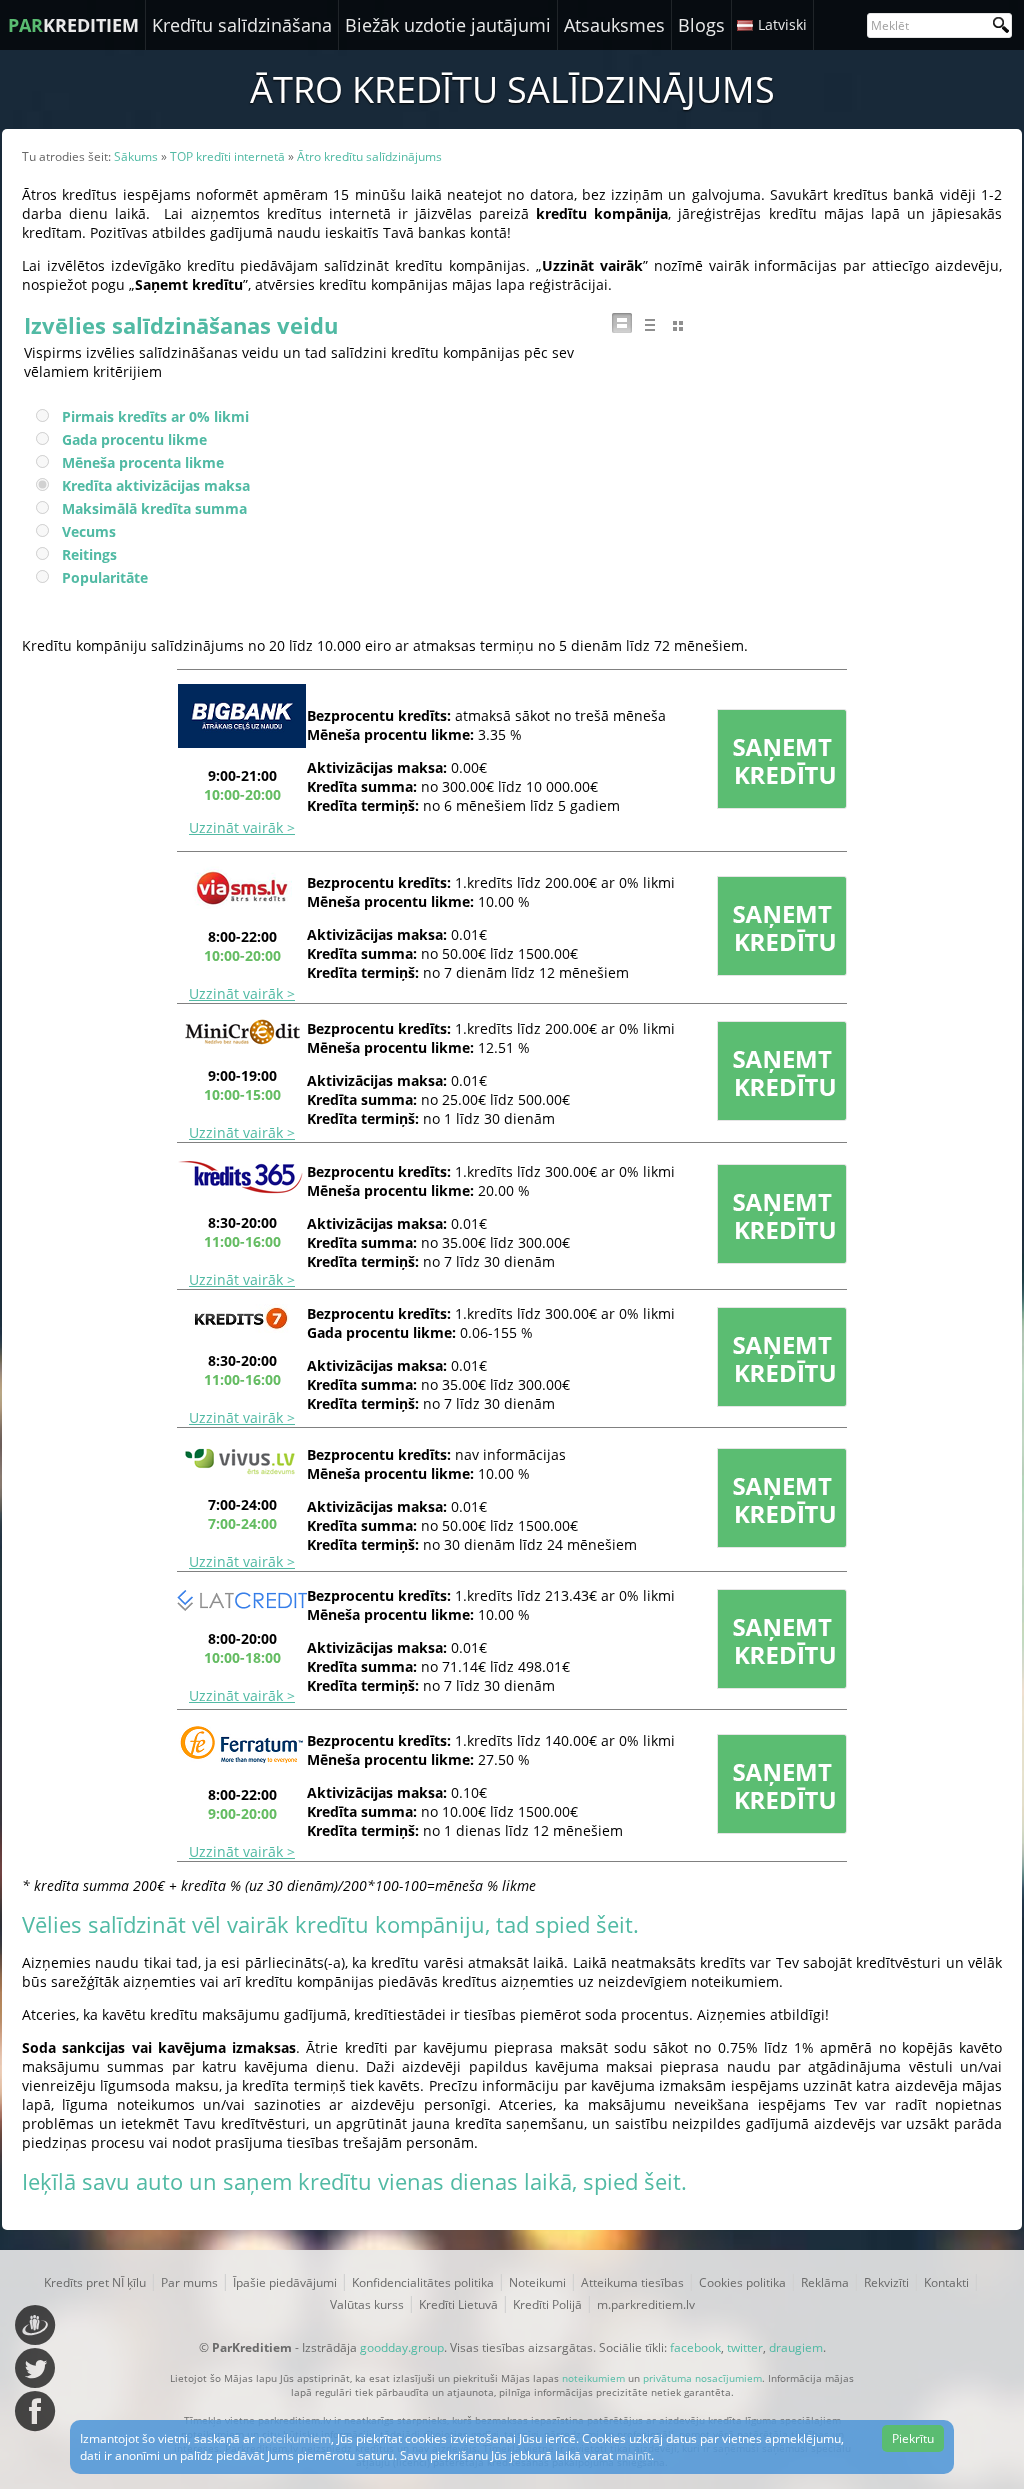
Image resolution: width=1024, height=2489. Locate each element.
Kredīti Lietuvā (458, 2304)
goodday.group (402, 2347)
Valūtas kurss (367, 2304)
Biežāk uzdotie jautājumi (448, 25)
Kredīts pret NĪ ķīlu (95, 2282)
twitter (745, 2347)
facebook (695, 2347)
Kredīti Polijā (547, 2304)
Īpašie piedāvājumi (285, 2282)
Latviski (782, 24)
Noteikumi (537, 2282)
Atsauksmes (614, 25)
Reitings (89, 554)
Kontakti (946, 2282)
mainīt (633, 2455)
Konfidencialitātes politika (423, 2282)
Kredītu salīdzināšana (242, 25)
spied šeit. (587, 1924)
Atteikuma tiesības (632, 2282)
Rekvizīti (886, 2282)
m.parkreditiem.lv (646, 2304)
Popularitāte (105, 577)
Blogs (701, 25)
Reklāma (825, 2282)
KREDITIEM (73, 25)
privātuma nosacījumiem (702, 2378)
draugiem (796, 2347)
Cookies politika (742, 2282)
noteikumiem (593, 2378)
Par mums (189, 2282)
